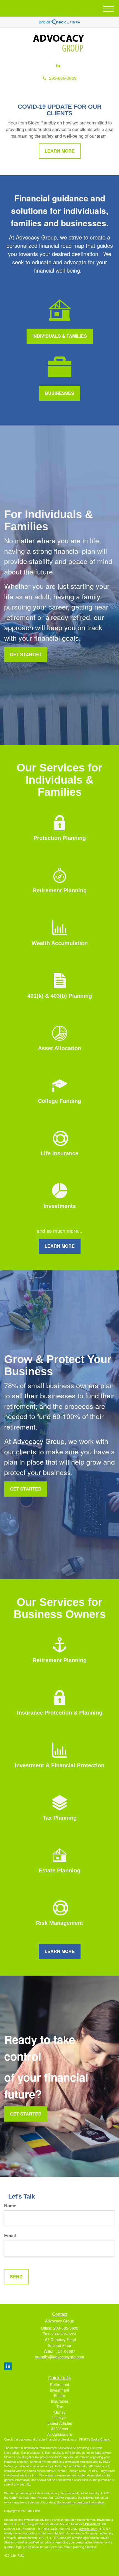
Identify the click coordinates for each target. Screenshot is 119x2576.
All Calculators (59, 2434)
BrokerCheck (100, 2439)
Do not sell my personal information (80, 2502)
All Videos (59, 2429)
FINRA (88, 2524)
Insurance (60, 2401)
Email (10, 2236)
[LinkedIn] (58, 66)
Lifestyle (59, 2418)
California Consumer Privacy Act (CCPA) (37, 2497)
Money (60, 2412)
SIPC (96, 2524)
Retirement (59, 2385)
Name (10, 2206)
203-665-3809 (63, 78)
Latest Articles (60, 2423)
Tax (60, 2407)
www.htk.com (88, 2529)
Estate (59, 2396)
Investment (59, 2390)
